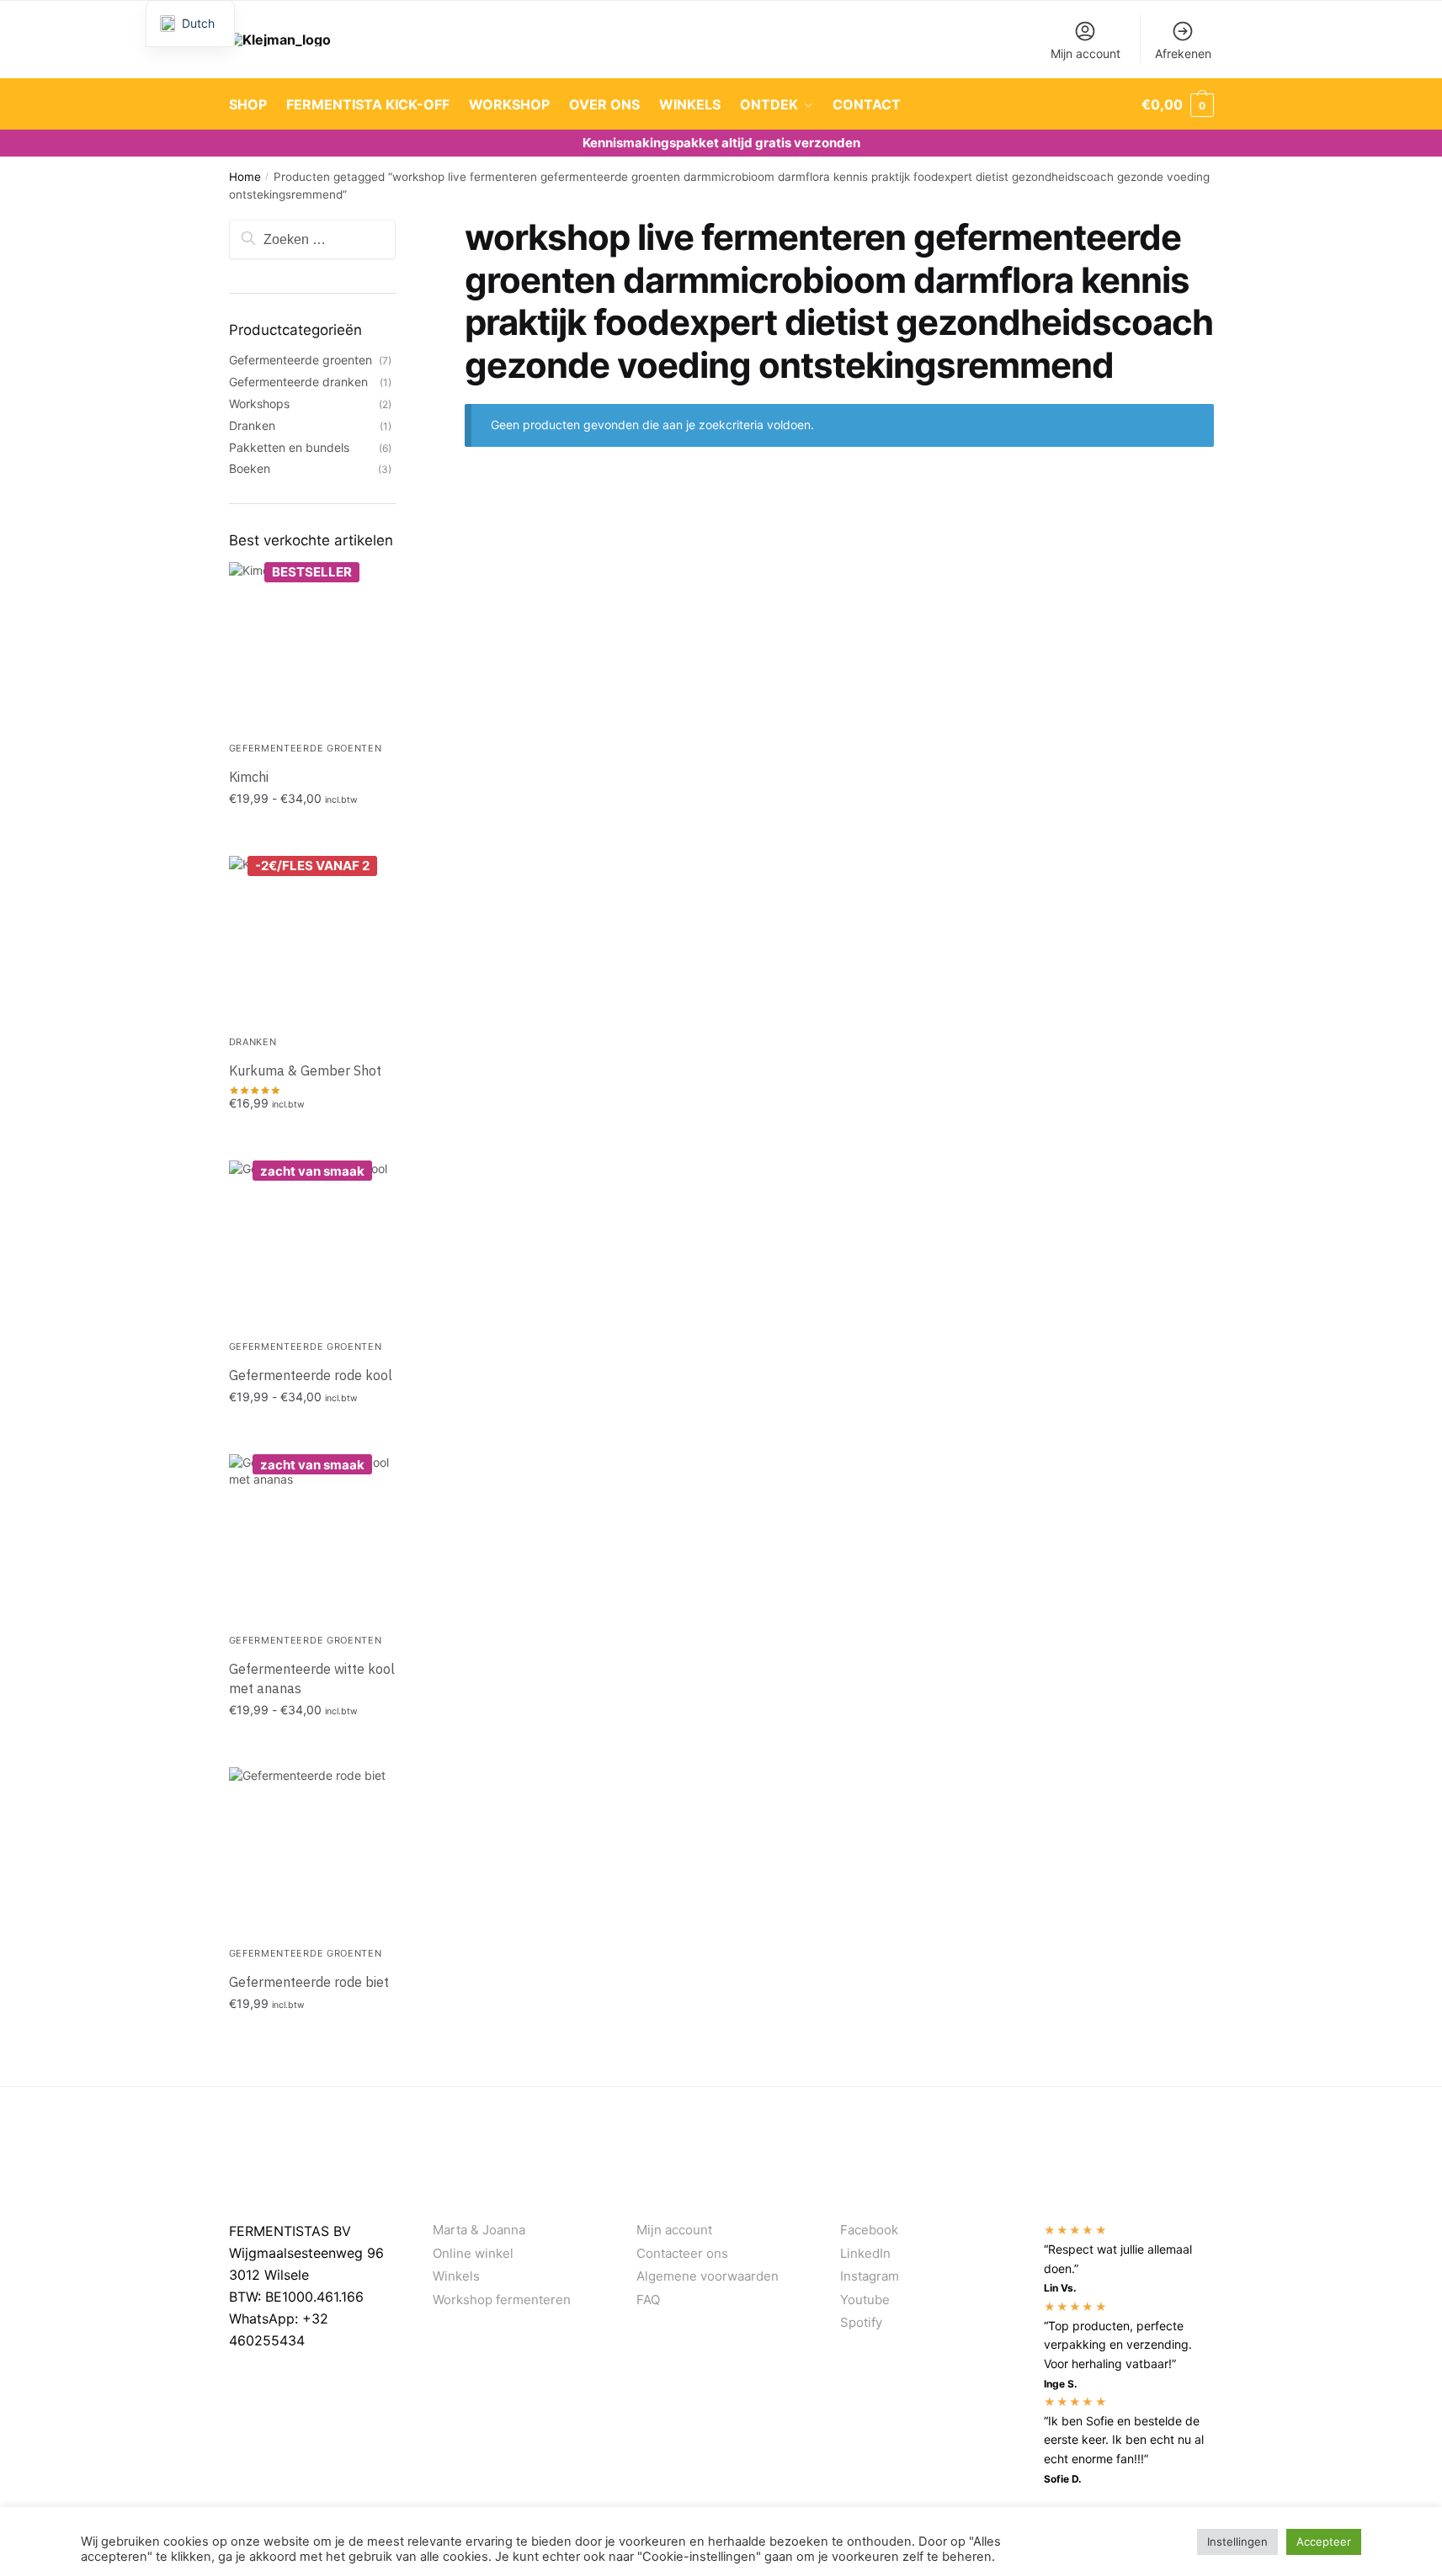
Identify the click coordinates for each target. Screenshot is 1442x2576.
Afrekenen (1183, 53)
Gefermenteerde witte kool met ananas (312, 1678)
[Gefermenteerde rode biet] (313, 1851)
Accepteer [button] (1324, 2541)
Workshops (259, 404)
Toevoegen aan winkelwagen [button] (312, 1139)
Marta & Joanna (479, 2230)
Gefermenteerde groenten (301, 360)
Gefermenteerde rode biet (309, 1982)
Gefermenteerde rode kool (311, 1375)
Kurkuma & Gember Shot (305, 1070)
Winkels (456, 2276)
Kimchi (249, 777)
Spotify (861, 2322)
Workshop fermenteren (502, 2300)
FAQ (648, 2300)
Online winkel (473, 2253)
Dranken (252, 425)
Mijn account (1085, 53)
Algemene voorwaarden (708, 2276)
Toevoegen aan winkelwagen (312, 834)
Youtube (865, 2300)
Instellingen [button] (1237, 2541)
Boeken (250, 468)
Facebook (869, 2230)
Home (245, 177)
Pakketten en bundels (289, 447)
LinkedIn (865, 2253)
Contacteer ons (682, 2253)
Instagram (870, 2276)
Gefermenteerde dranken (298, 382)
